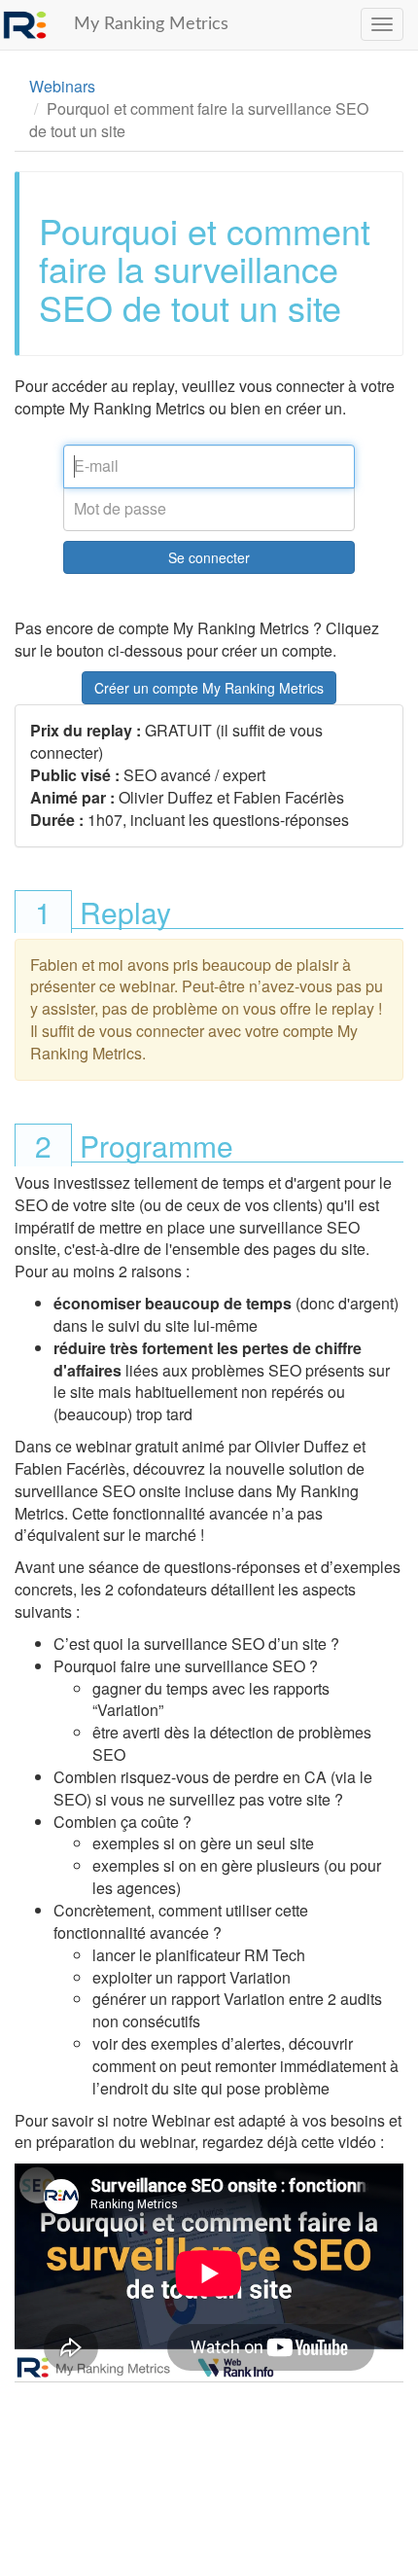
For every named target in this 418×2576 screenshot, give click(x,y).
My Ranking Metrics (151, 24)
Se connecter (209, 557)
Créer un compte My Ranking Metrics (209, 688)
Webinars (62, 86)
